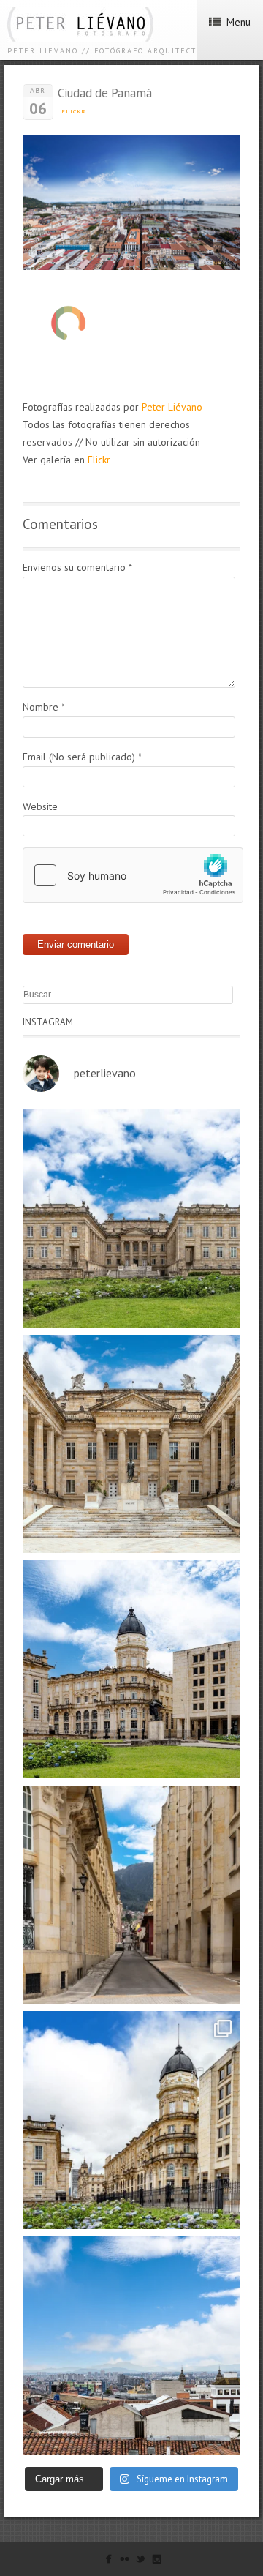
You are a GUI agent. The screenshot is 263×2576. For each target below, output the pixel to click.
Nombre (44, 707)
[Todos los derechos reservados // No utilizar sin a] (131, 1218)
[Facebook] (108, 2562)
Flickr (74, 111)
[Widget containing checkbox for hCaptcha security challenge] (133, 875)
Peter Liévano (172, 407)
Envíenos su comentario (77, 567)
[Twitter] (141, 2562)
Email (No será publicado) (82, 757)
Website (40, 806)
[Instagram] (157, 2562)
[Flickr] (125, 2562)
